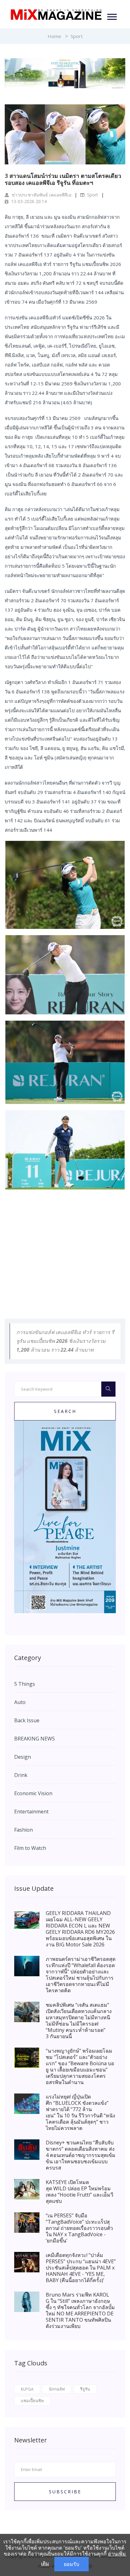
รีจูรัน (85, 2389)
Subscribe (65, 2492)
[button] (112, 16)
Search (65, 1411)
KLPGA (27, 2389)
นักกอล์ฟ (57, 2389)
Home (54, 36)
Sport (77, 36)
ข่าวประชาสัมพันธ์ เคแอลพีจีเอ (41, 195)
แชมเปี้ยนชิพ (32, 2401)
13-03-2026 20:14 (28, 201)
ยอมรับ (71, 2564)
